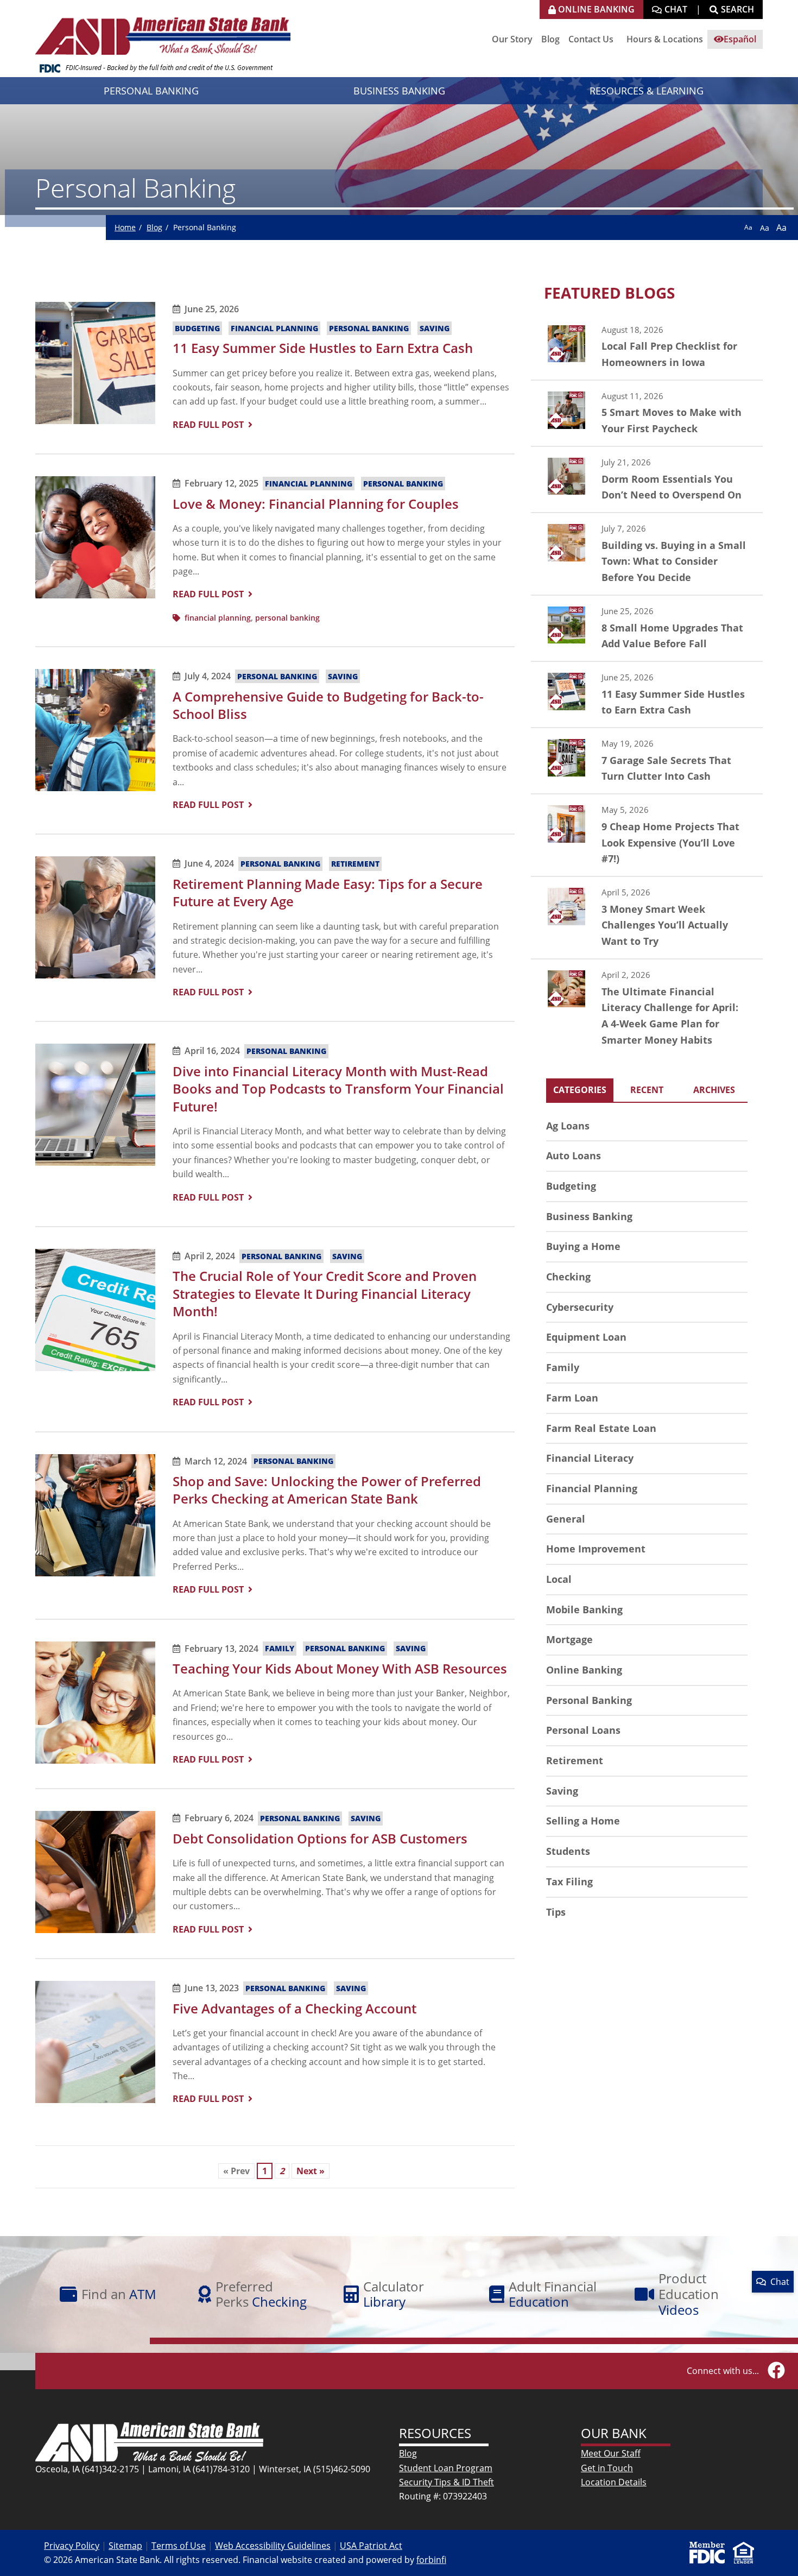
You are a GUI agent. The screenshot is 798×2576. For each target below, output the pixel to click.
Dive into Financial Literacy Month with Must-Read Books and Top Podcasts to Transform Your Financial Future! (338, 1089)
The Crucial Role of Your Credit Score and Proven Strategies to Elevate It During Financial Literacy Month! (325, 1293)
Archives (714, 1090)
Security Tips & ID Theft (446, 2482)
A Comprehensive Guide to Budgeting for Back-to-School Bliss (328, 705)
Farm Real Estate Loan (601, 1428)
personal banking (287, 618)
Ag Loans (568, 1126)
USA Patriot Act (371, 2546)
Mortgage (569, 1639)
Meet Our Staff (611, 2453)
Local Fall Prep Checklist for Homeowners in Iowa (647, 347)
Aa (748, 227)
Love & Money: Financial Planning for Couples (316, 504)
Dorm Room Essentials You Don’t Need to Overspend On (647, 479)
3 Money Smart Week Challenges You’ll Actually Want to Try (647, 918)
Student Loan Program (446, 2468)
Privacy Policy (72, 2546)
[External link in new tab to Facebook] (776, 2371)
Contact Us (591, 39)
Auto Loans (574, 1156)
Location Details (614, 2482)
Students (568, 1851)
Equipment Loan (586, 1337)
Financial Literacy (590, 1458)
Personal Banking (369, 328)
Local (559, 1579)
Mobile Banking (584, 1609)
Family (280, 1649)
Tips (556, 1912)
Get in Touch (607, 2468)
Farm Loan (572, 1398)
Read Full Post (208, 425)
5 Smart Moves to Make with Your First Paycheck (647, 413)
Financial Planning (274, 328)
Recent (647, 1090)
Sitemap (125, 2546)
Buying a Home (583, 1246)
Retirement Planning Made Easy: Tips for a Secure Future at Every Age (328, 892)
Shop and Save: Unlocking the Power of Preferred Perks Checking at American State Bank (327, 1490)
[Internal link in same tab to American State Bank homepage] (149, 2441)
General (566, 1519)
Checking (568, 1277)
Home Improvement (596, 1549)
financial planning (218, 618)
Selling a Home (583, 1821)
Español (740, 39)
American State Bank (167, 30)
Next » (311, 2171)
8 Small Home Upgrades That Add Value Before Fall (647, 628)
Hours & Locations (665, 39)
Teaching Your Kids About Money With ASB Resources (340, 1668)
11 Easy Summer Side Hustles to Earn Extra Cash (323, 348)
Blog (550, 39)
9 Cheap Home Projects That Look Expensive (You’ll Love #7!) (647, 835)
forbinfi (431, 2560)
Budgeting (197, 328)
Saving (435, 328)
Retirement (355, 864)
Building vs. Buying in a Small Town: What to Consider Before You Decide (647, 554)
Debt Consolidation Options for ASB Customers (320, 1838)
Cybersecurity (580, 1307)
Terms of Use (179, 2546)
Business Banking (589, 1216)
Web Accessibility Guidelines (273, 2546)
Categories (580, 1090)
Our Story (512, 39)
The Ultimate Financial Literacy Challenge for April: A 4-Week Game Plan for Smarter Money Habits (647, 1008)
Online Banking (584, 1670)
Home (125, 227)
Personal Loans (583, 1730)
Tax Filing (569, 1882)
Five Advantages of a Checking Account (294, 2008)
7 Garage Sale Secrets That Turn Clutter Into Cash (647, 761)
